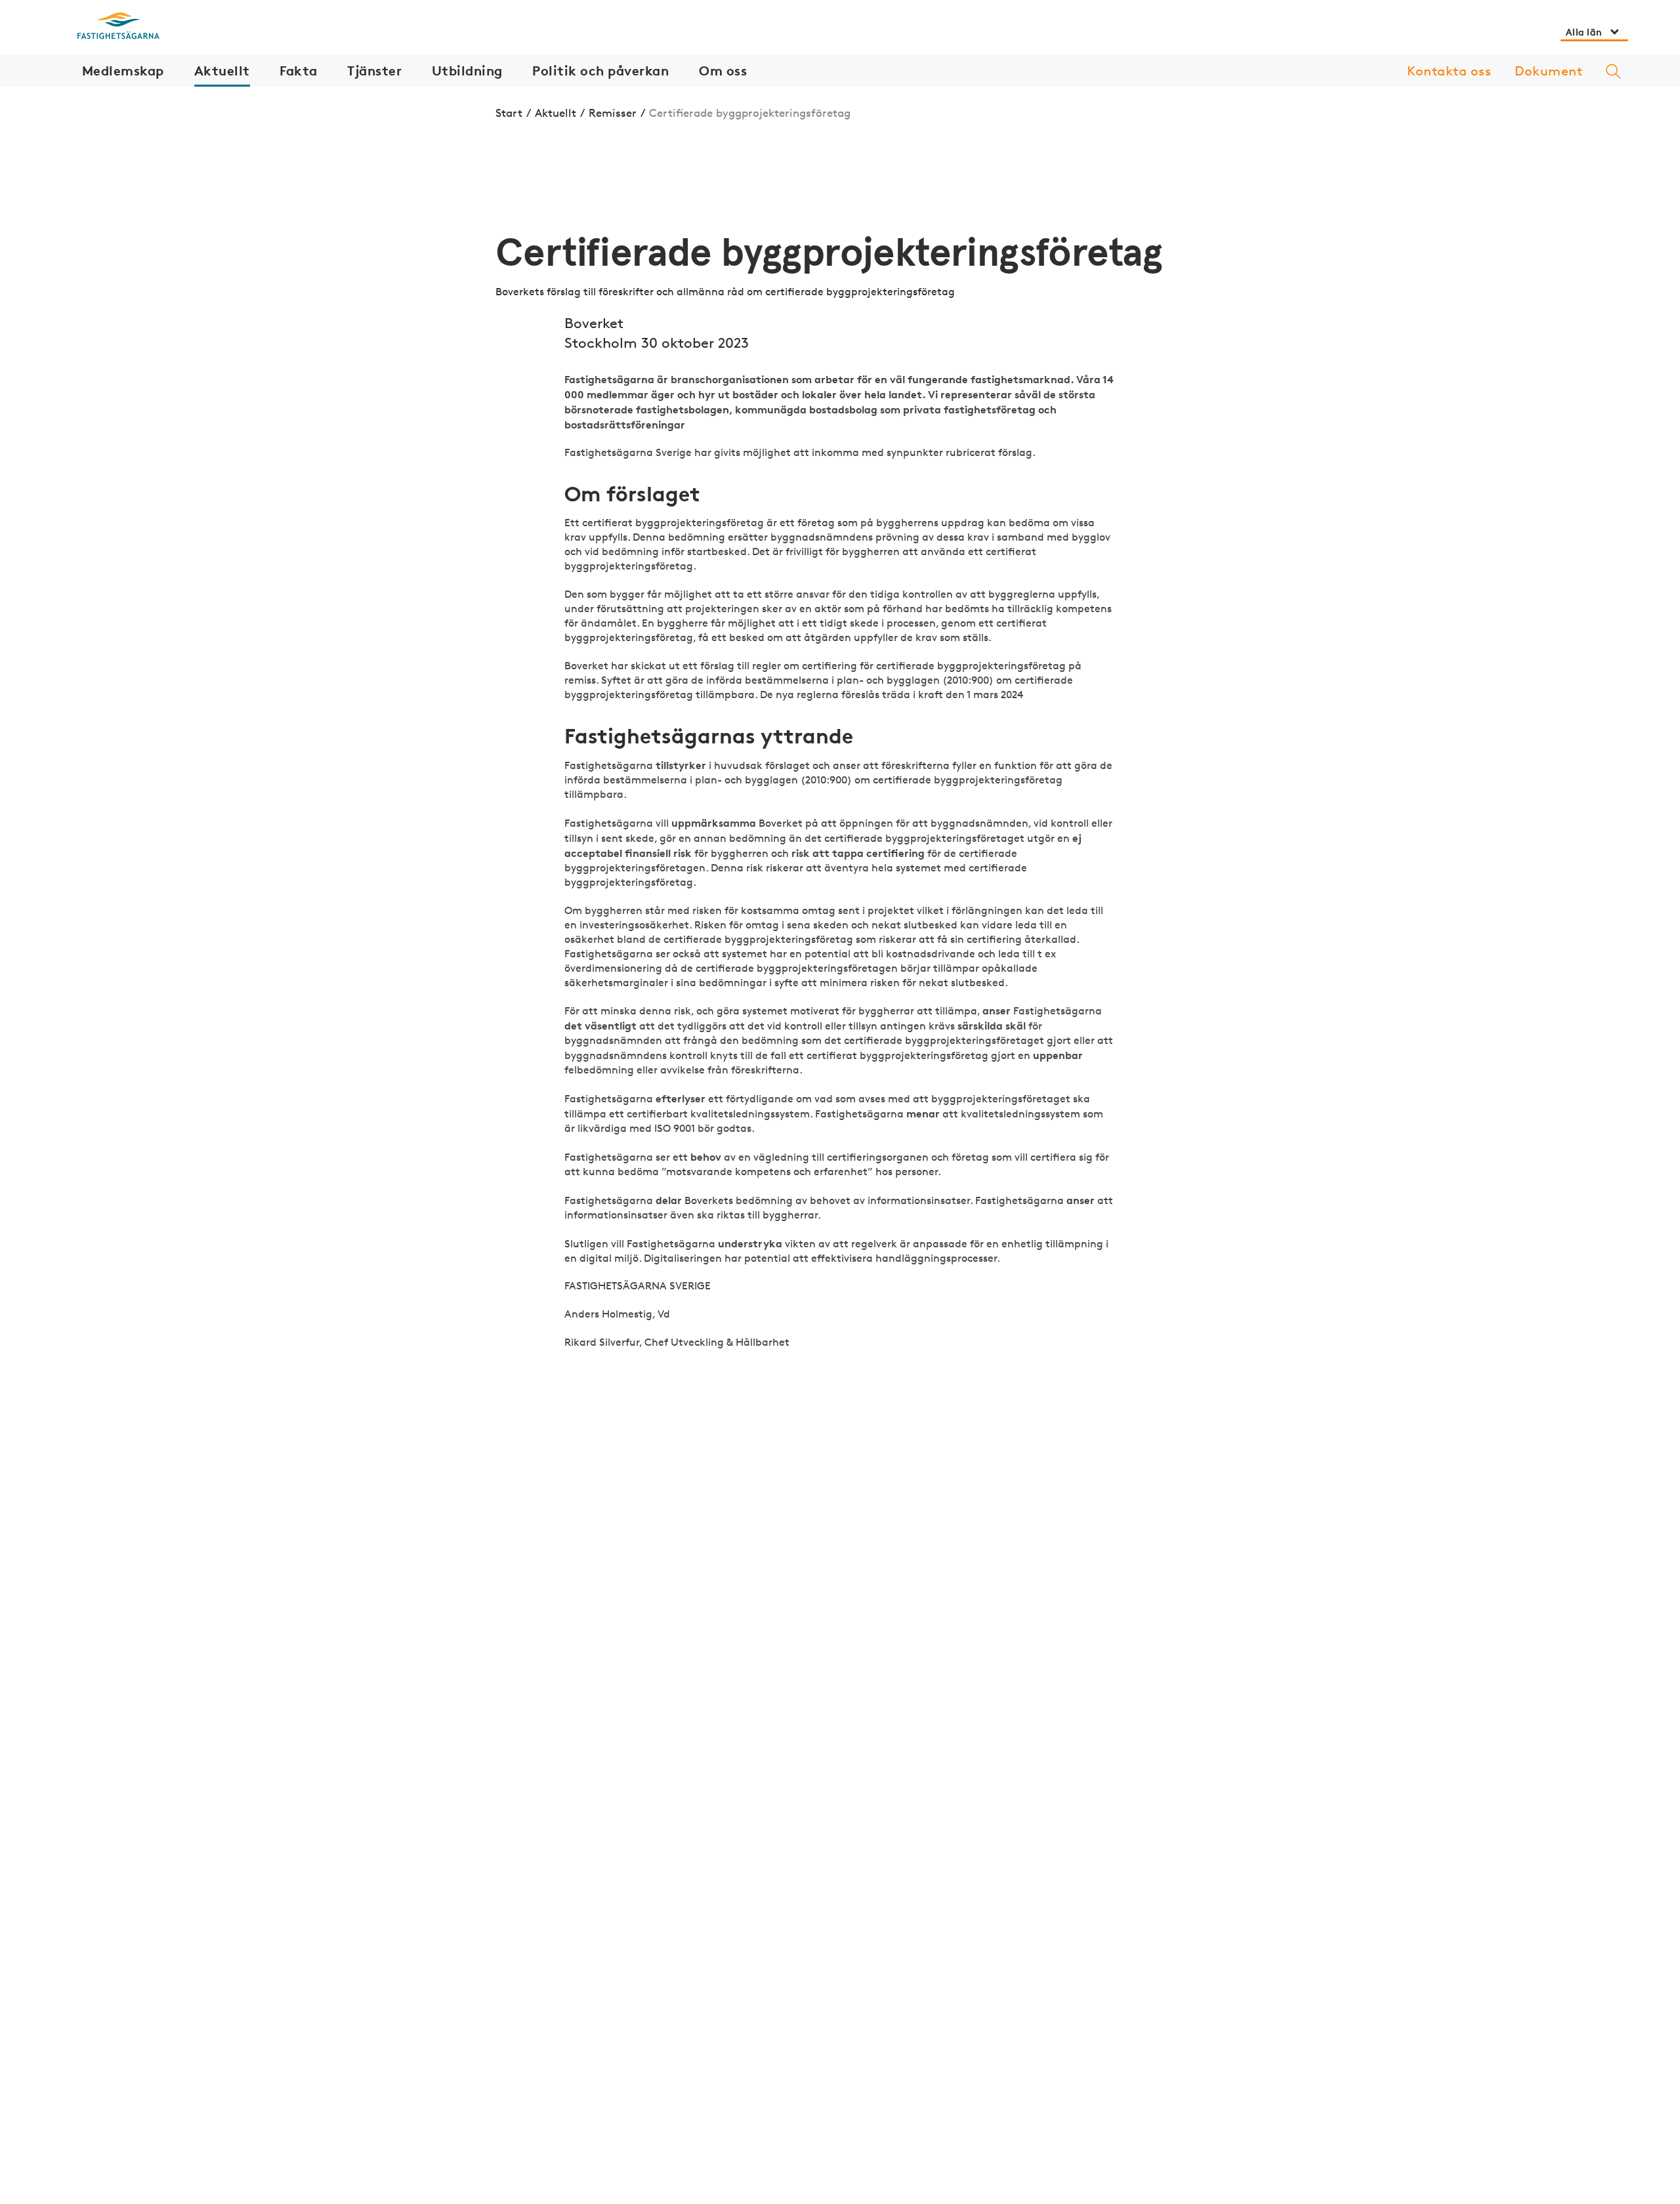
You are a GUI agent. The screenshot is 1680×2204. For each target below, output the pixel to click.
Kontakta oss (1449, 71)
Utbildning (467, 71)
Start (509, 113)
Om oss (723, 71)
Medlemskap (123, 71)
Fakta (299, 71)
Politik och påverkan (600, 71)
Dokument (1548, 71)
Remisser (613, 113)
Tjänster (374, 71)
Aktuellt (222, 71)
